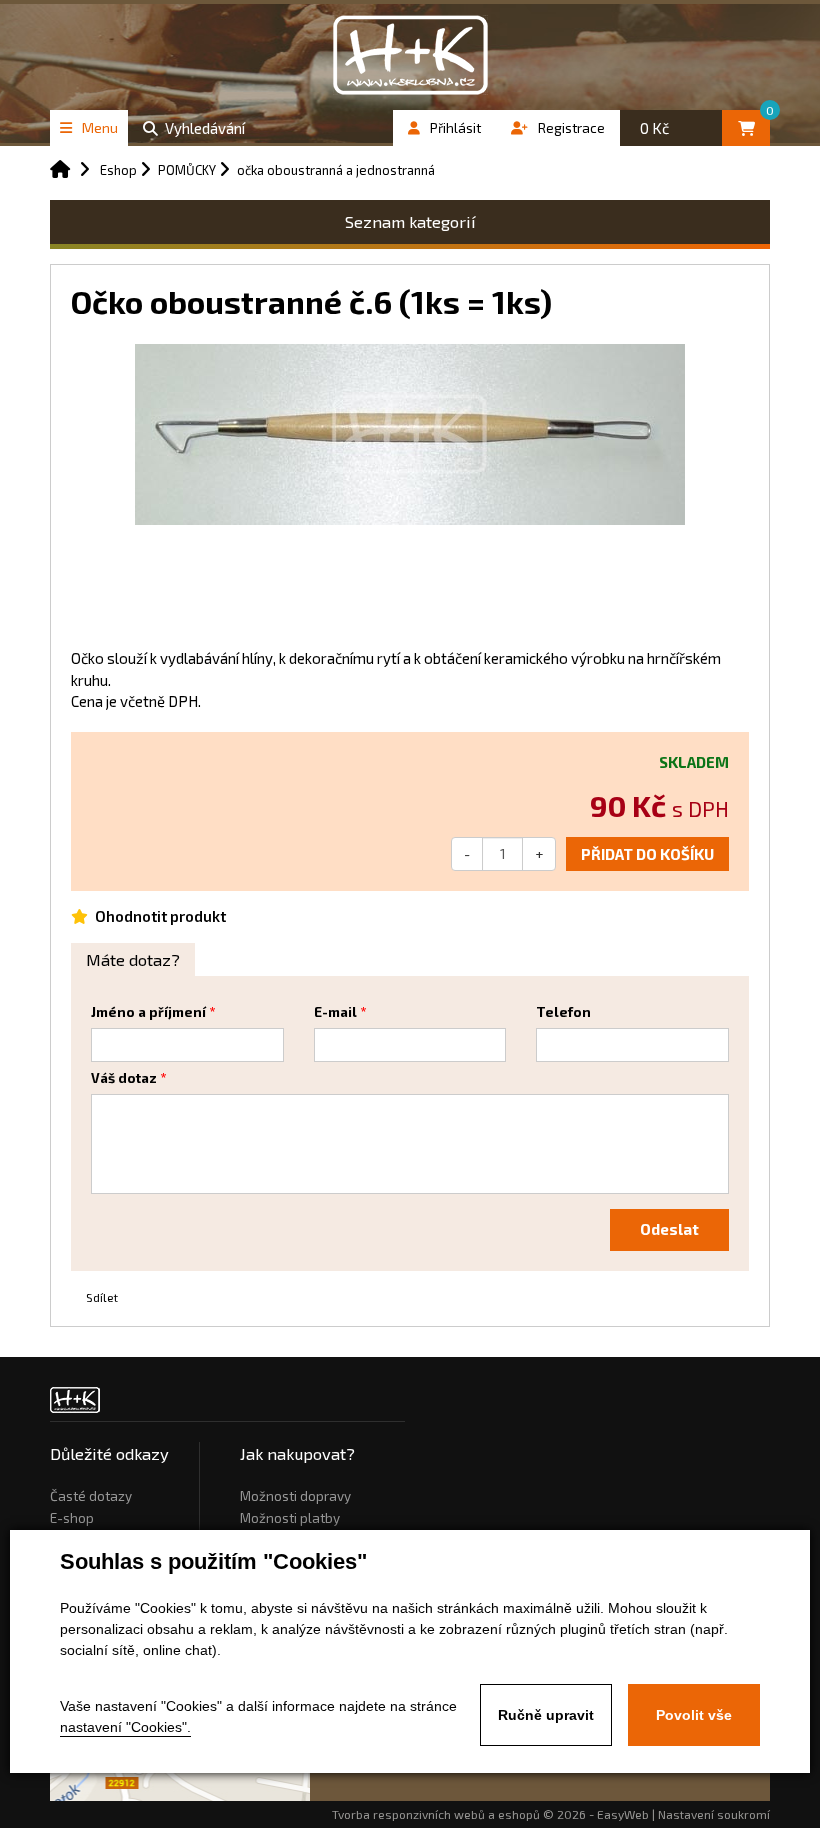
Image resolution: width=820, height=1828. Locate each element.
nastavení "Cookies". (125, 1727)
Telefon (563, 1012)
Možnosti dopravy (295, 1496)
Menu (100, 127)
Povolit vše (694, 1715)
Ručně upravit (546, 1715)
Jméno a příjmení (148, 1012)
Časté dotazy (91, 1496)
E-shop (72, 1518)
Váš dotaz (124, 1078)
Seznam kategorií (410, 221)
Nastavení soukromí (714, 1814)
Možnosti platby (290, 1518)
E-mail (335, 1012)
